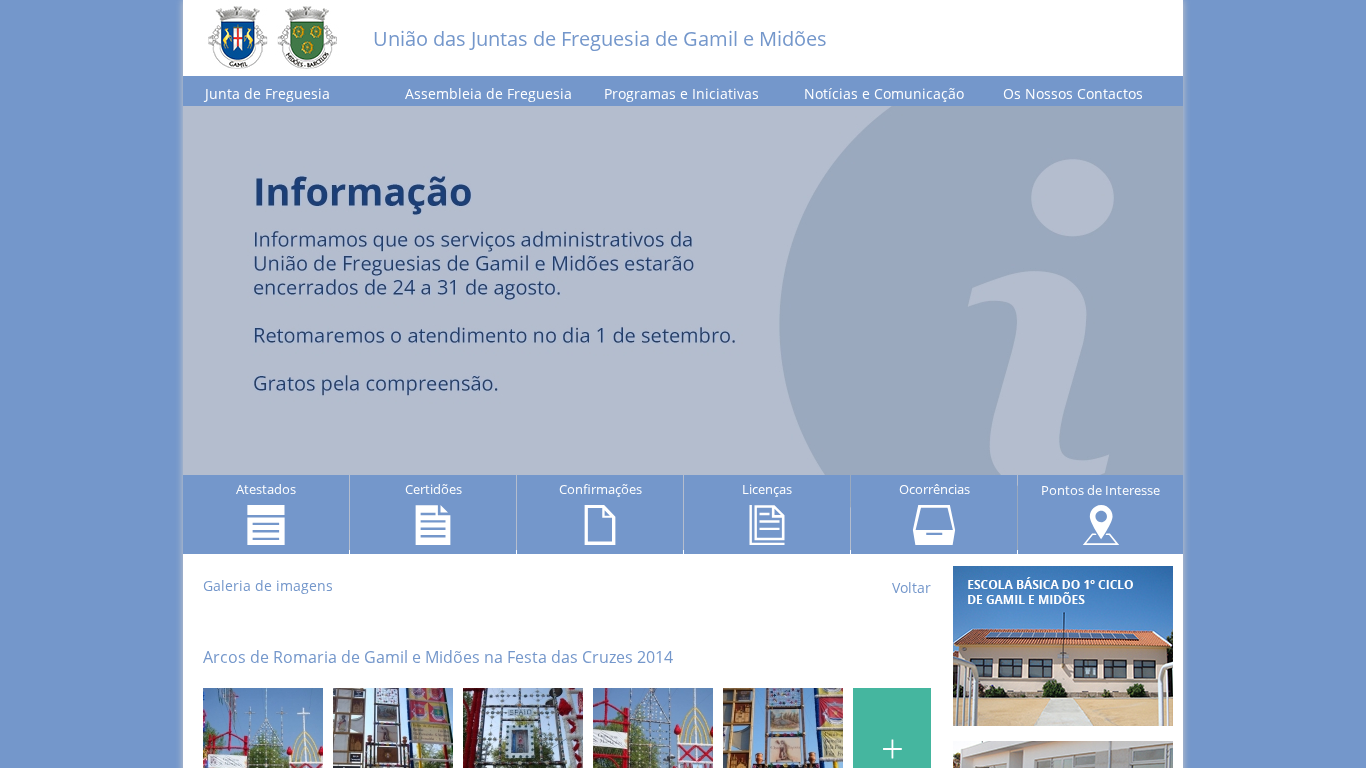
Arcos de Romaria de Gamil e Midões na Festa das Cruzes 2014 (438, 657)
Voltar (911, 587)
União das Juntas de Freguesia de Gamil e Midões (600, 38)
